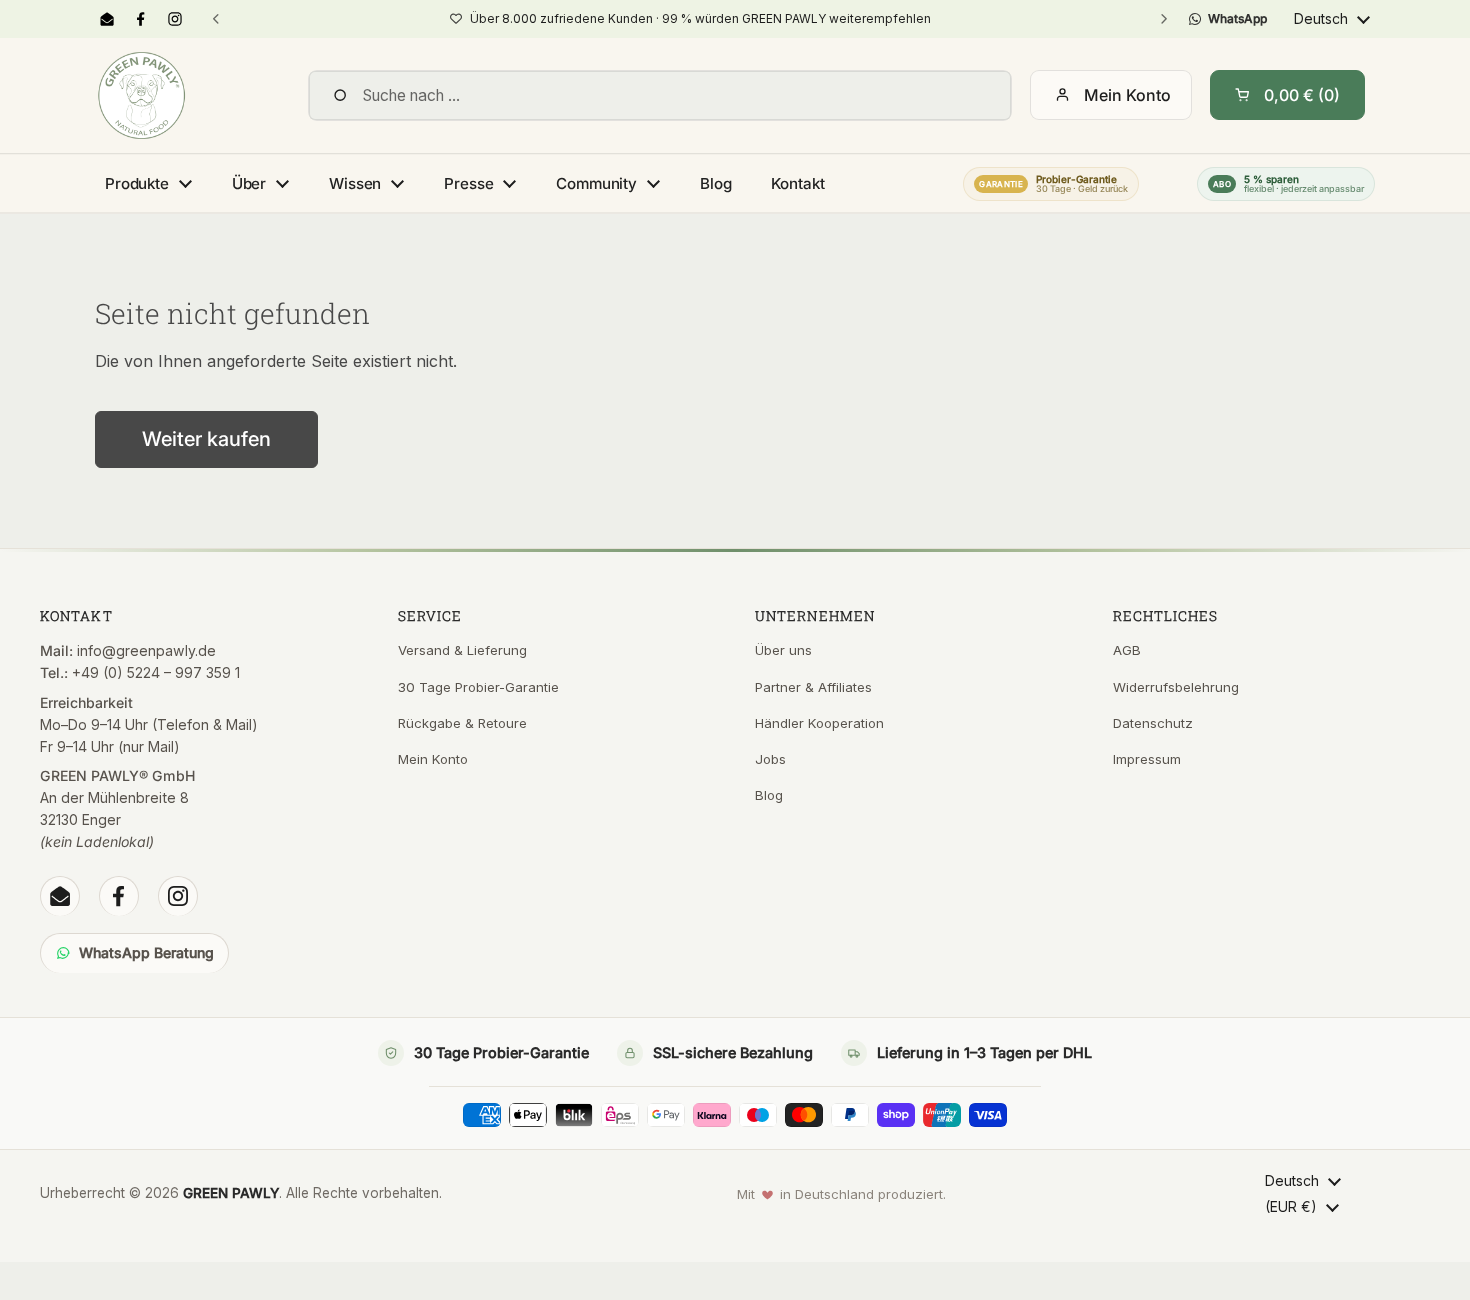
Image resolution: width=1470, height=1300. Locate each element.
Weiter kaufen (206, 439)
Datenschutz (1153, 723)
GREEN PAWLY (231, 1193)
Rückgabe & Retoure (462, 723)
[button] (1287, 95)
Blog (769, 795)
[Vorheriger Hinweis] (216, 19)
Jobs (770, 759)
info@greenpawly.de (146, 650)
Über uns (783, 650)
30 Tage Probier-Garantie (478, 687)
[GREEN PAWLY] (141, 95)
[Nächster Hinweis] (1163, 19)
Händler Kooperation (819, 723)
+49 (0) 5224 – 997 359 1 (156, 672)
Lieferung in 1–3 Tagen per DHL (984, 1052)
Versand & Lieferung (462, 650)
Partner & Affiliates (813, 687)
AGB (1127, 650)
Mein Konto (1127, 95)
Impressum (1147, 759)
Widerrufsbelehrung (1176, 687)
